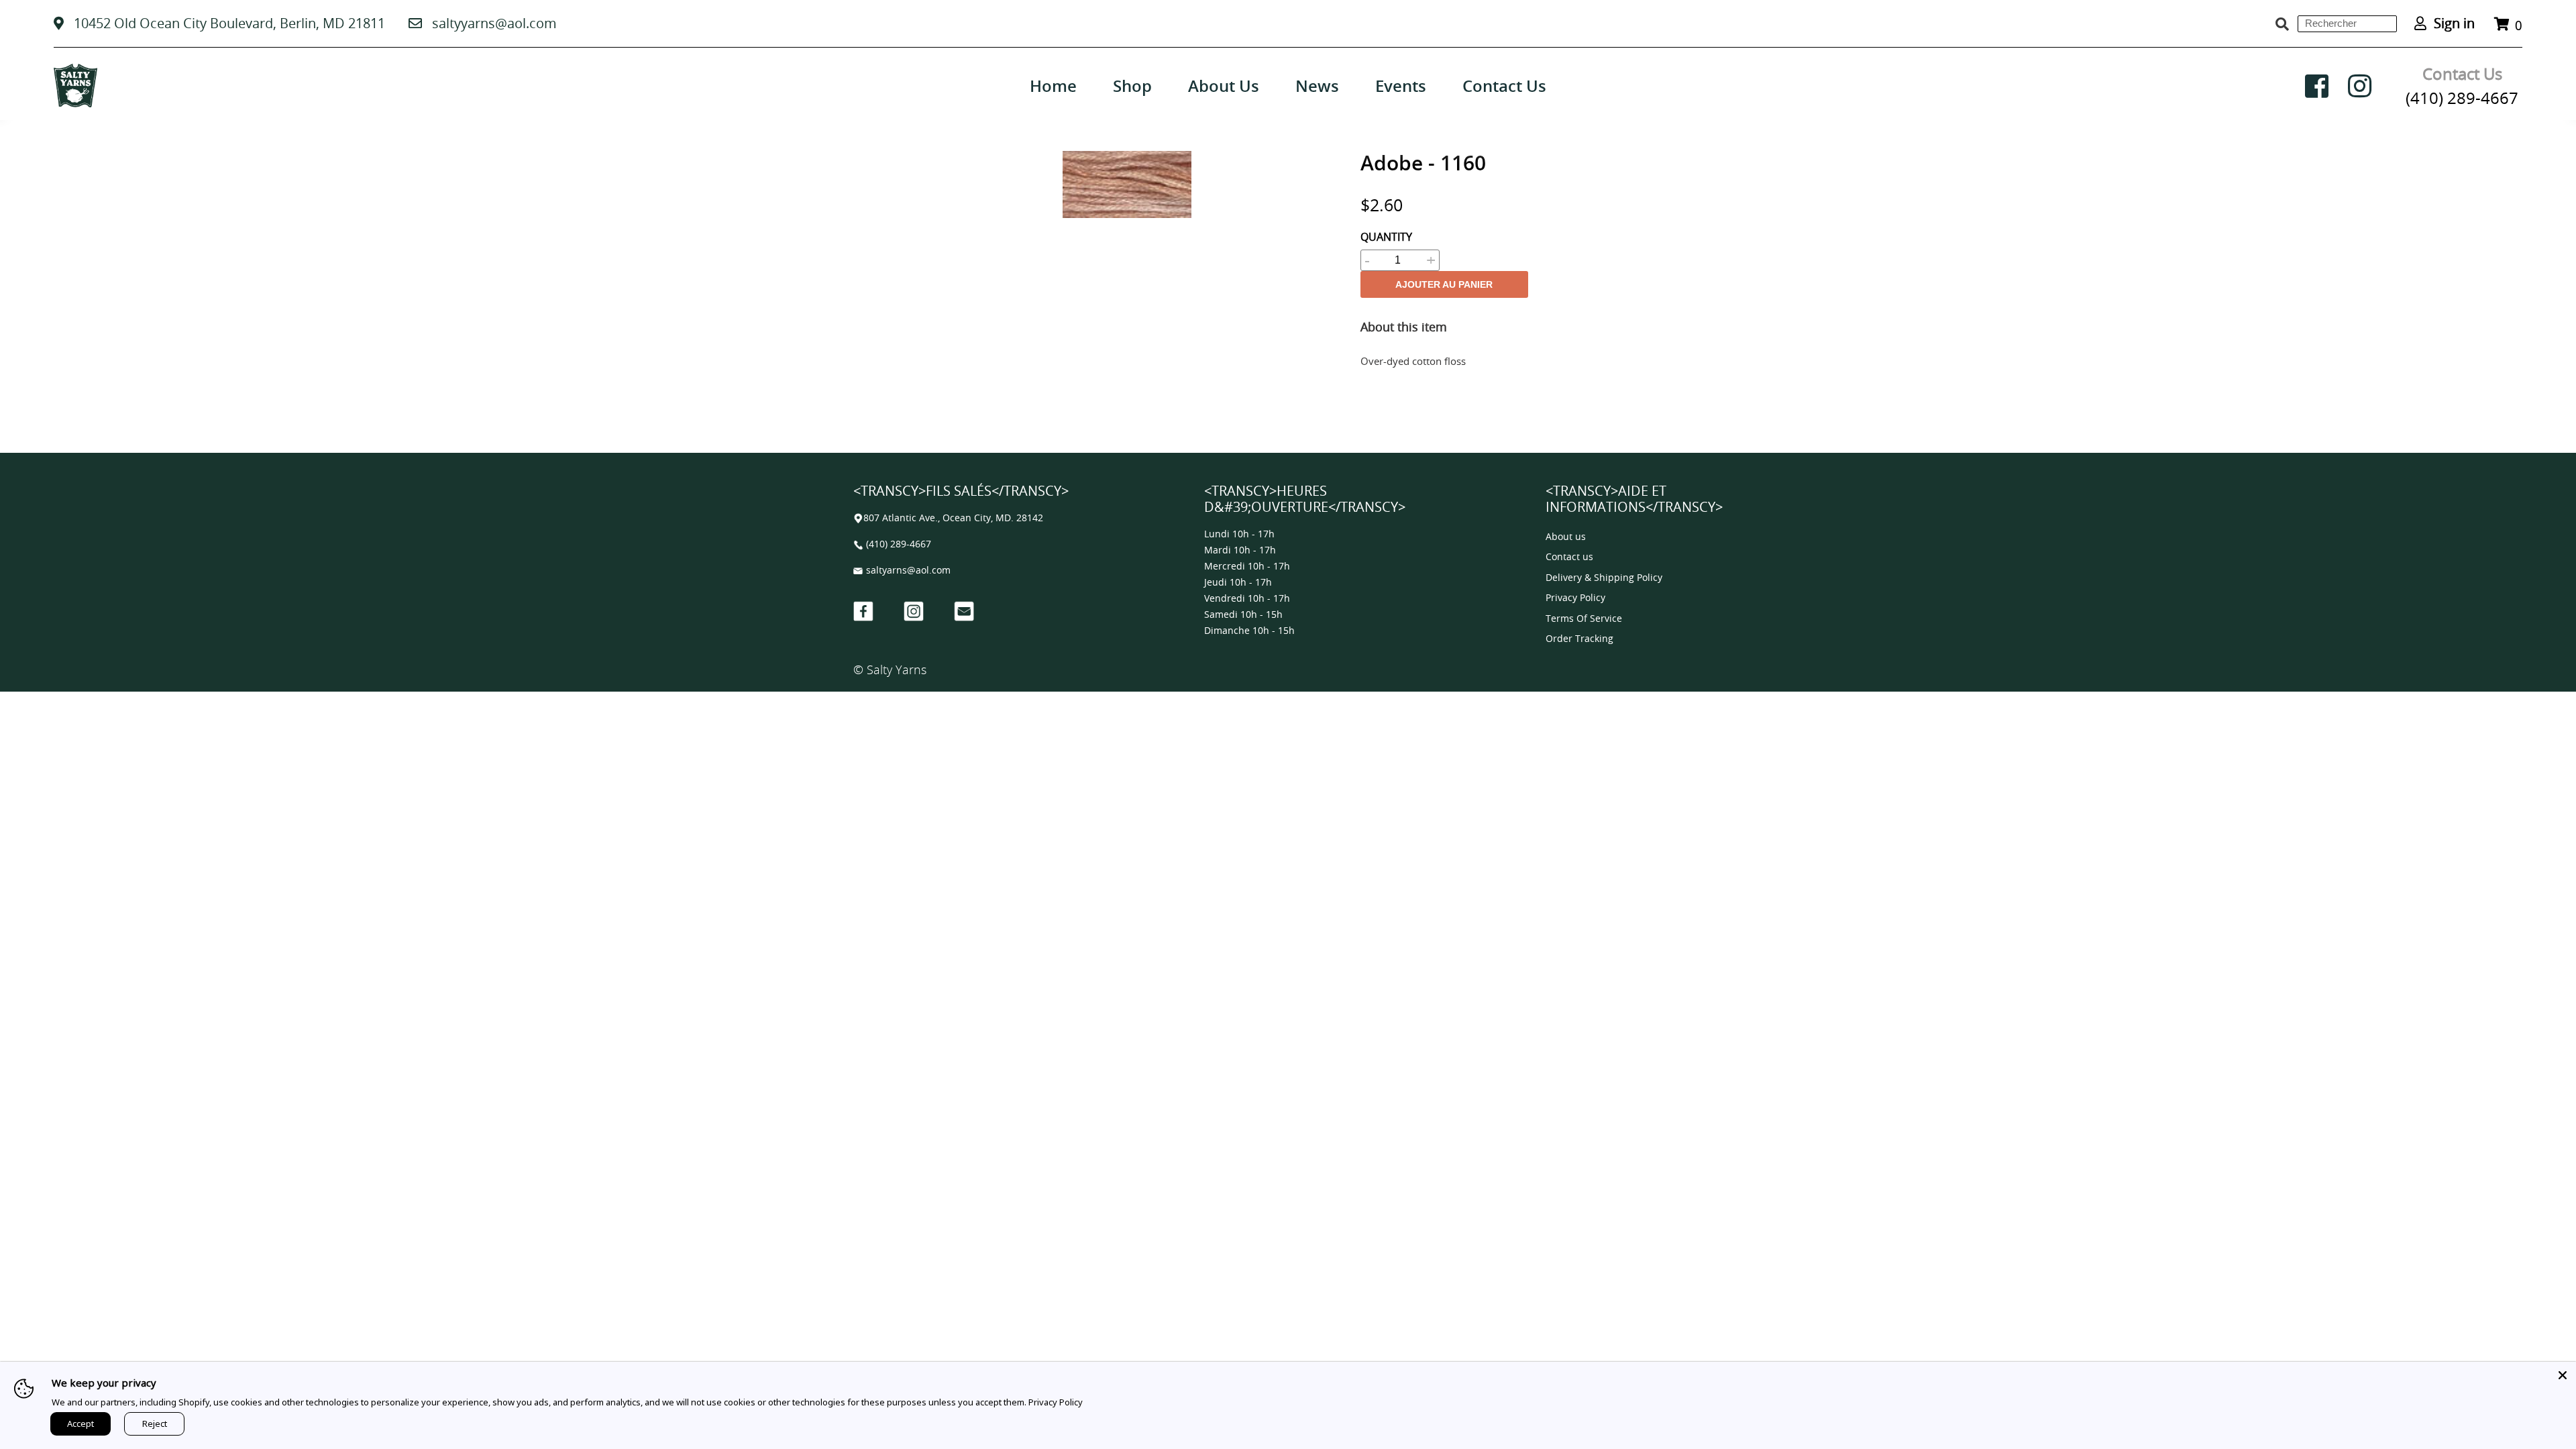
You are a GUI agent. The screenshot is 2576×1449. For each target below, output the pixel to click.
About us (1566, 537)
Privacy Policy (1575, 598)
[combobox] (2347, 24)
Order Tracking (1579, 639)
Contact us (1569, 557)
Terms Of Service (1584, 619)
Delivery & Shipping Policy (1604, 578)
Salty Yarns (897, 669)
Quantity (1386, 237)
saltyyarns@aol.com (494, 23)
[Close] (2563, 1375)
